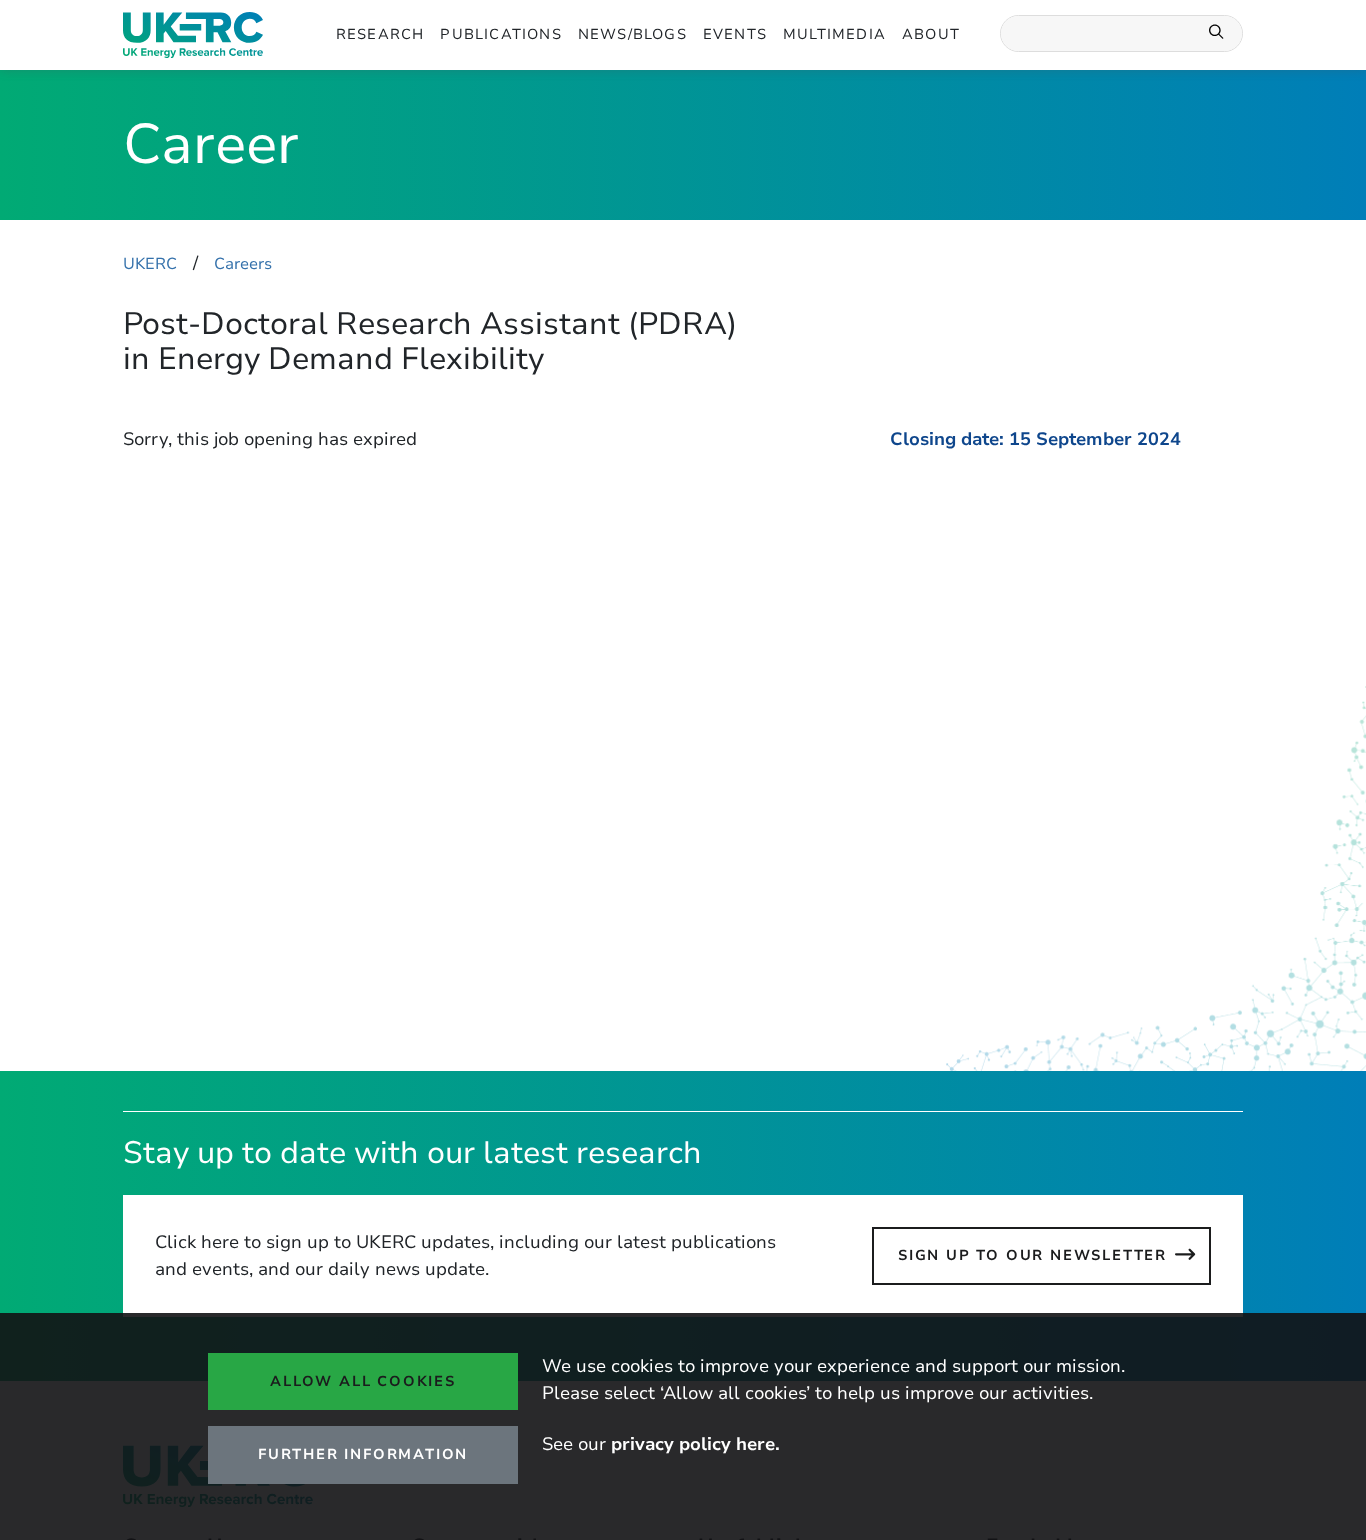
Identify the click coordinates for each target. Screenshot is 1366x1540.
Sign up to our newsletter (1032, 1255)
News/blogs (632, 34)
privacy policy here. (695, 1444)
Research (380, 34)
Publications (500, 34)
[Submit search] (1217, 33)
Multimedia (834, 34)
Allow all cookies (363, 1381)
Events (735, 34)
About (931, 34)
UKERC (150, 264)
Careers (243, 264)
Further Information (363, 1454)
